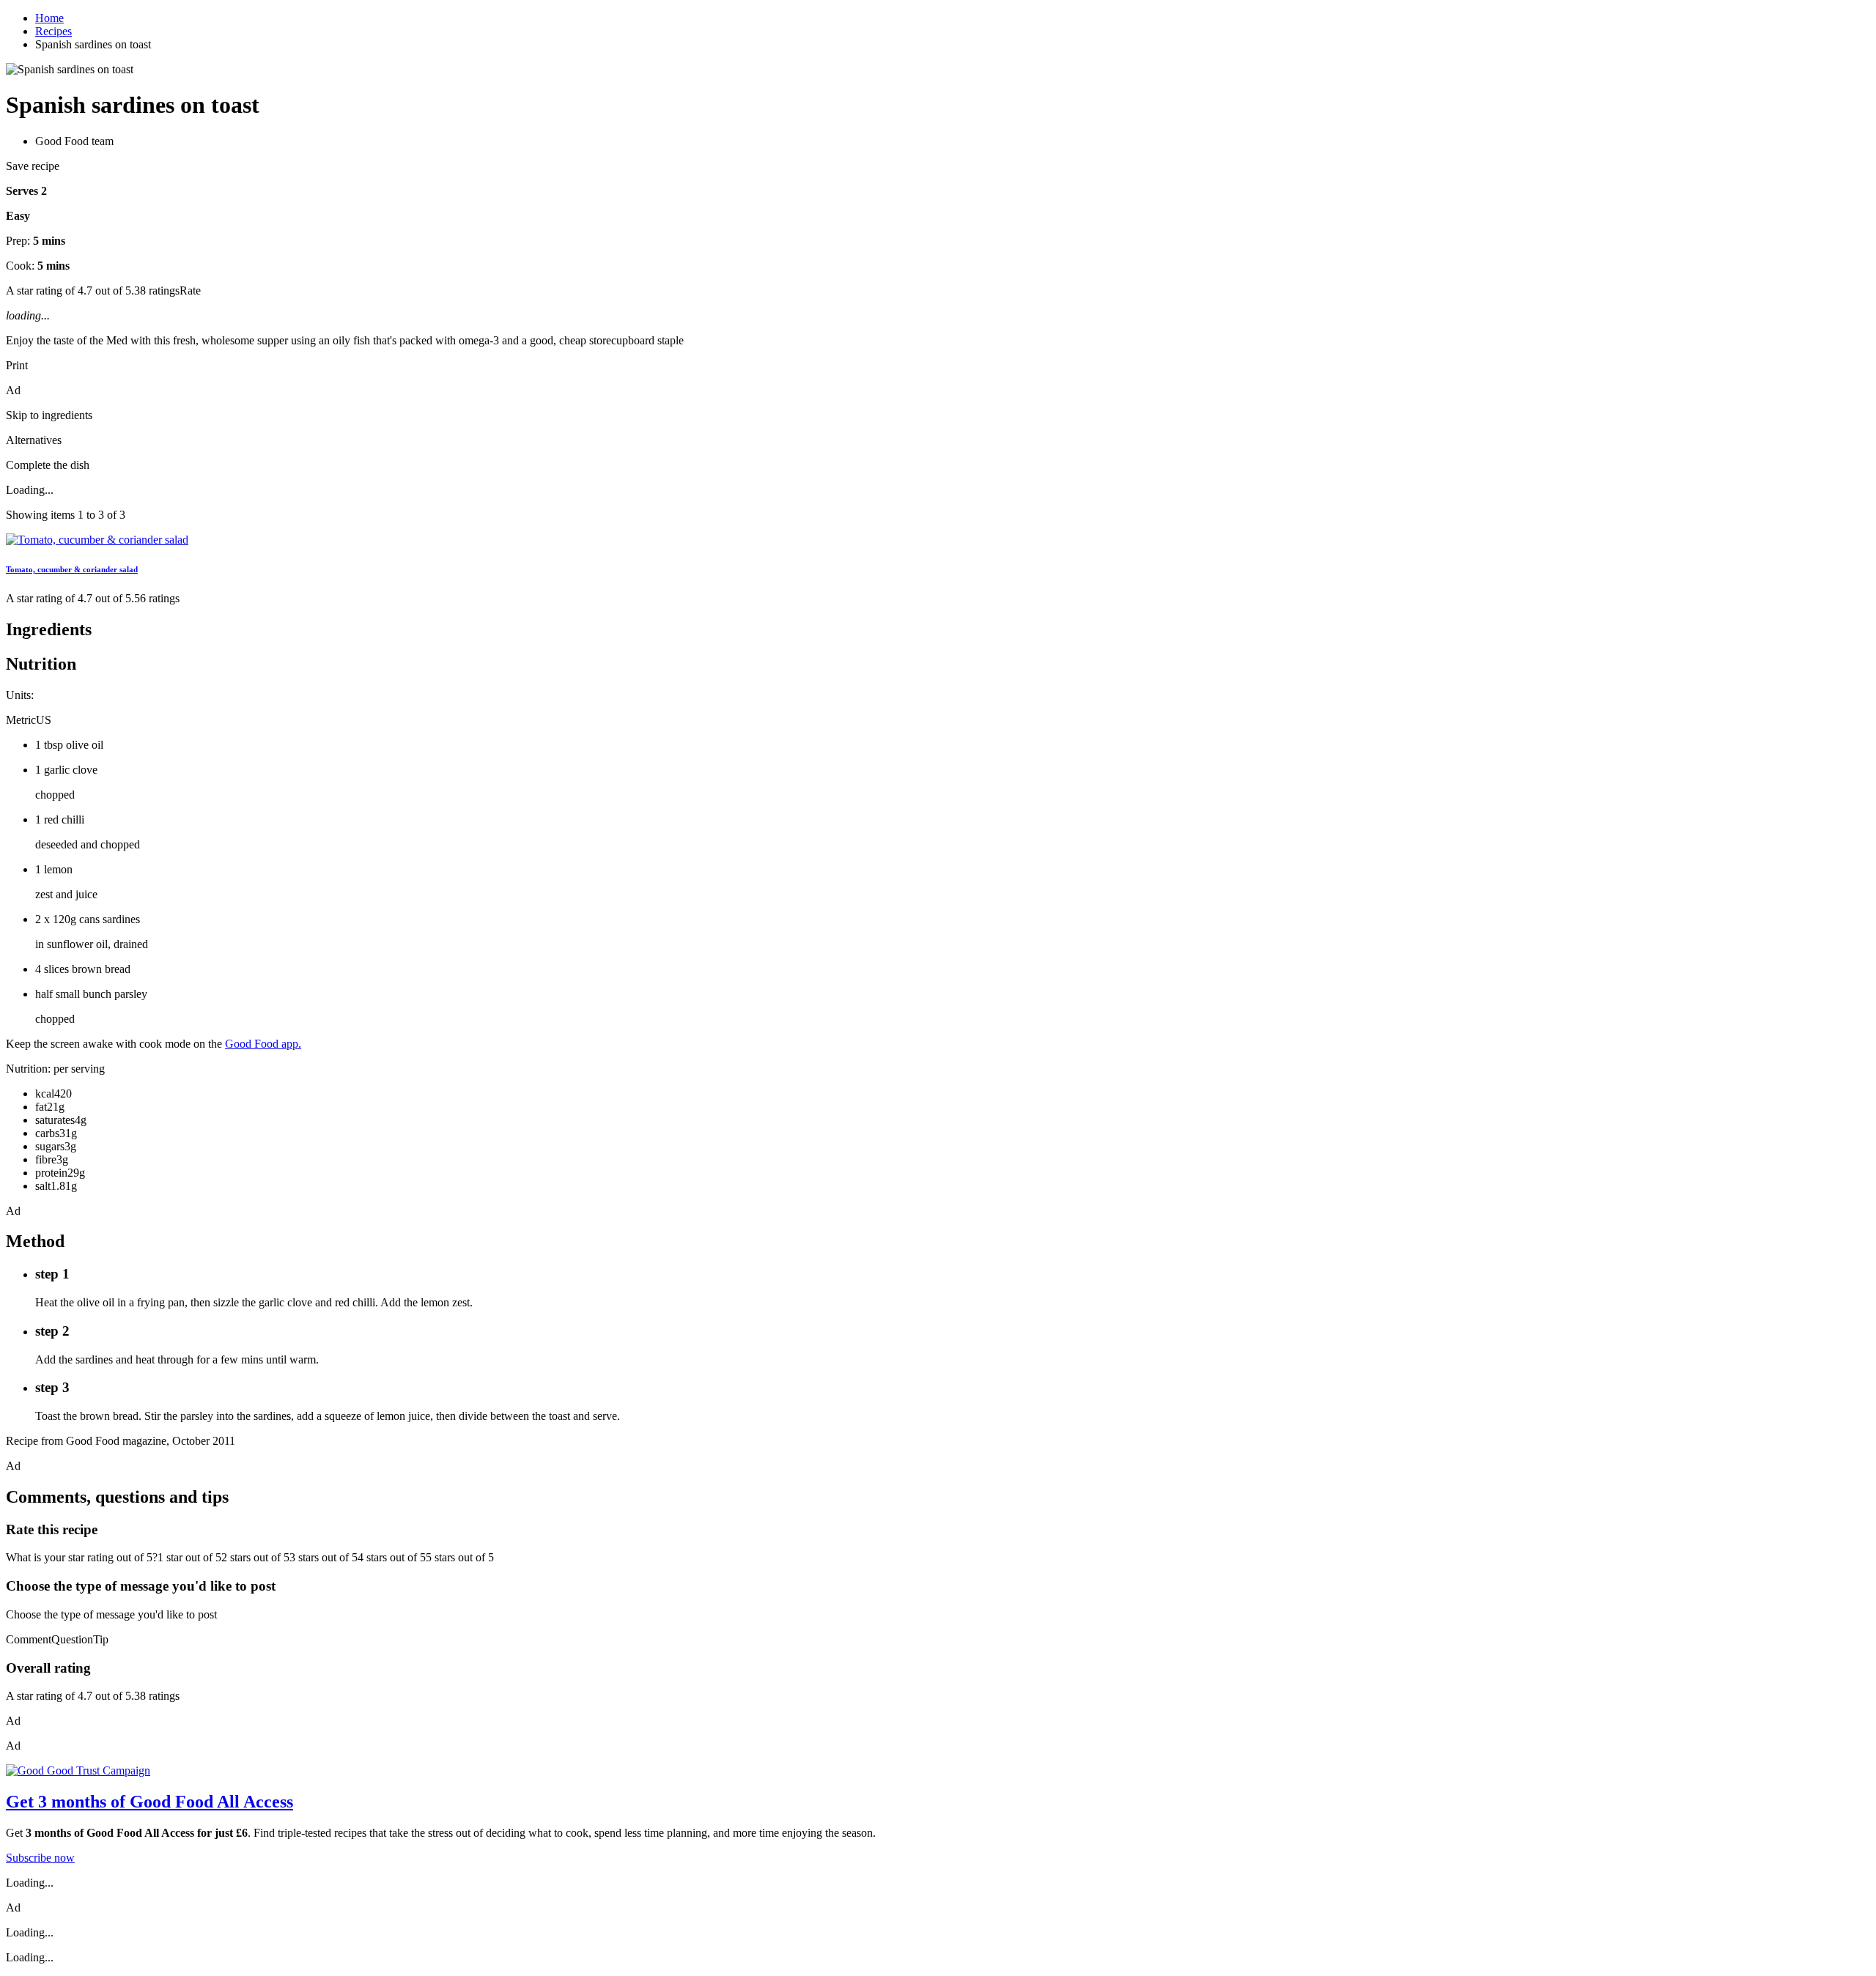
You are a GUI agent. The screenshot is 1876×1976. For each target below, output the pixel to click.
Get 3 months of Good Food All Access (149, 1802)
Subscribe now (40, 1858)
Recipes (53, 31)
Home (49, 18)
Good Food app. (263, 1044)
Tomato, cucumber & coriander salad (72, 569)
